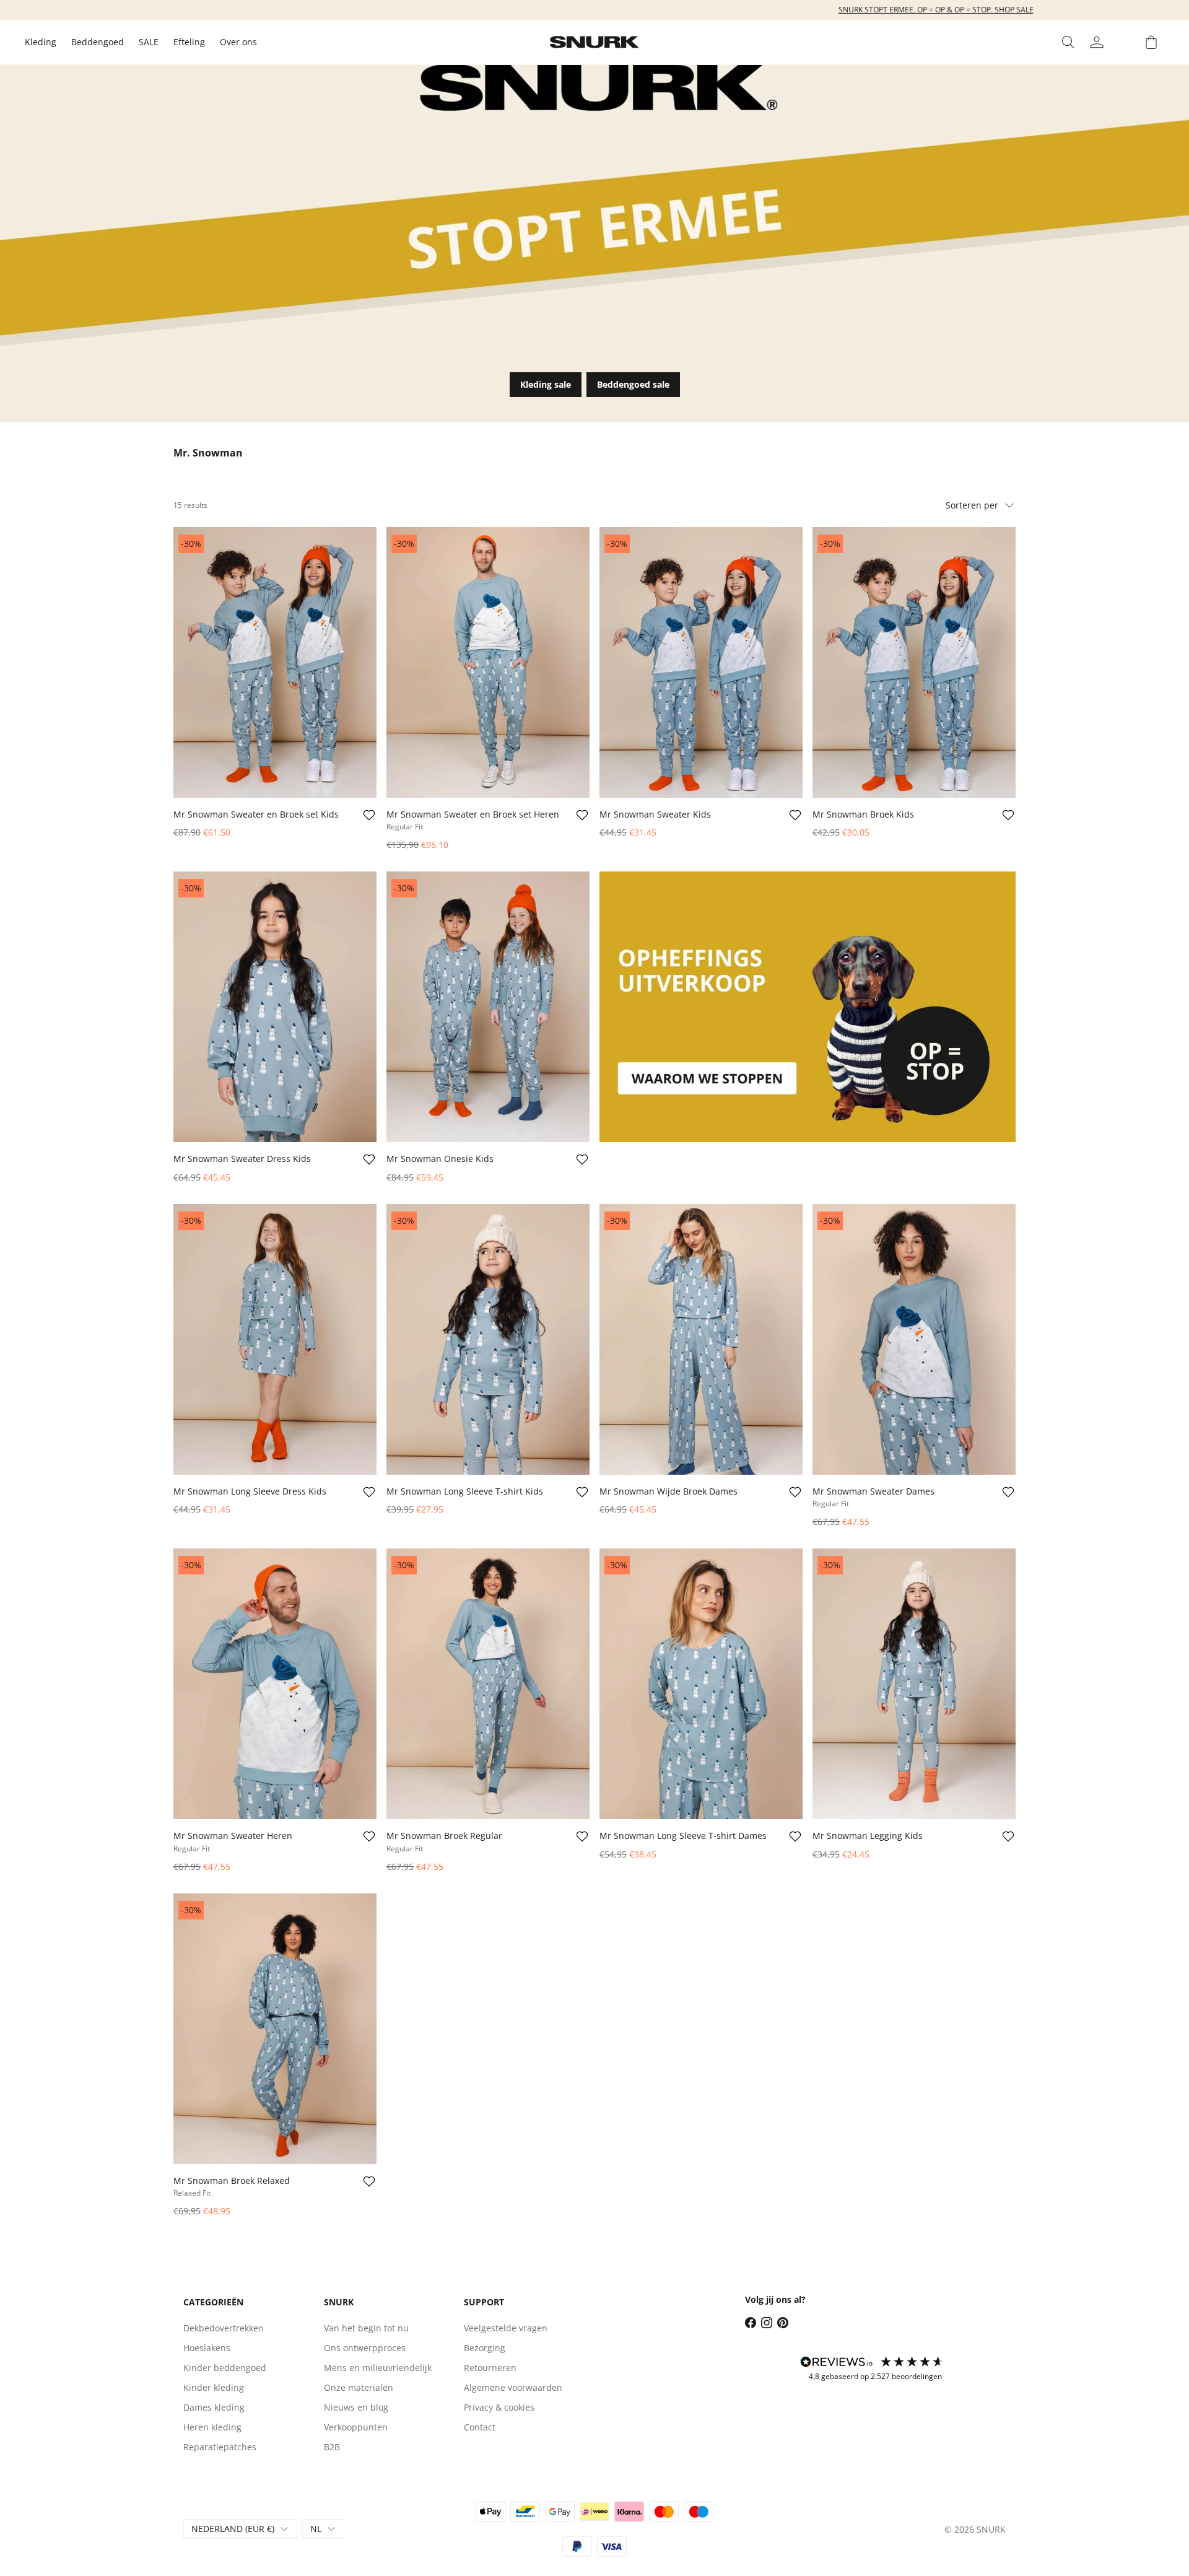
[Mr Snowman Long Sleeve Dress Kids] (275, 1339)
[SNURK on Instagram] (767, 2323)
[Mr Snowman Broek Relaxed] (275, 2029)
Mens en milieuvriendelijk (378, 2368)
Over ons (238, 42)
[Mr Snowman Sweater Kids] (701, 662)
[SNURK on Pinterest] (783, 2323)
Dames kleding (214, 2407)
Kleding (41, 42)
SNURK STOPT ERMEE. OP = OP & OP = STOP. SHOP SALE (595, 10)
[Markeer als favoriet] (369, 815)
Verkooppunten (356, 2427)
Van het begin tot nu (366, 2328)
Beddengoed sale (633, 384)
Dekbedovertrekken (224, 2328)
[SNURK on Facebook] (751, 2323)
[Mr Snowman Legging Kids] (914, 1684)
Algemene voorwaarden (513, 2387)
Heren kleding (212, 2427)
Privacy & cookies (499, 2407)
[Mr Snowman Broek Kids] (914, 662)
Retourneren (490, 2368)
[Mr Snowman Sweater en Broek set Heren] (488, 662)
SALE (149, 42)
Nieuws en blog (356, 2407)
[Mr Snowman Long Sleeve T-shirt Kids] (488, 1339)
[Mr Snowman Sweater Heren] (275, 1684)
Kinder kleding (214, 2387)
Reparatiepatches (220, 2447)
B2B (332, 2447)
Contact (480, 2427)
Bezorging (485, 2348)
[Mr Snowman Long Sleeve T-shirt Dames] (701, 1684)
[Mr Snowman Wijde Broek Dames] (701, 1339)
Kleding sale (546, 384)
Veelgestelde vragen (506, 2328)
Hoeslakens (207, 2348)
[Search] (1068, 42)
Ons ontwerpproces (365, 2348)
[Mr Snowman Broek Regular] (488, 1684)
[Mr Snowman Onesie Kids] (488, 1007)
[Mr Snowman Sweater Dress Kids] (275, 1007)
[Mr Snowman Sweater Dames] (914, 1339)
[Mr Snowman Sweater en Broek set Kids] (275, 662)
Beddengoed (98, 42)
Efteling (189, 42)
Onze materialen (359, 2387)
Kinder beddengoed (225, 2368)
